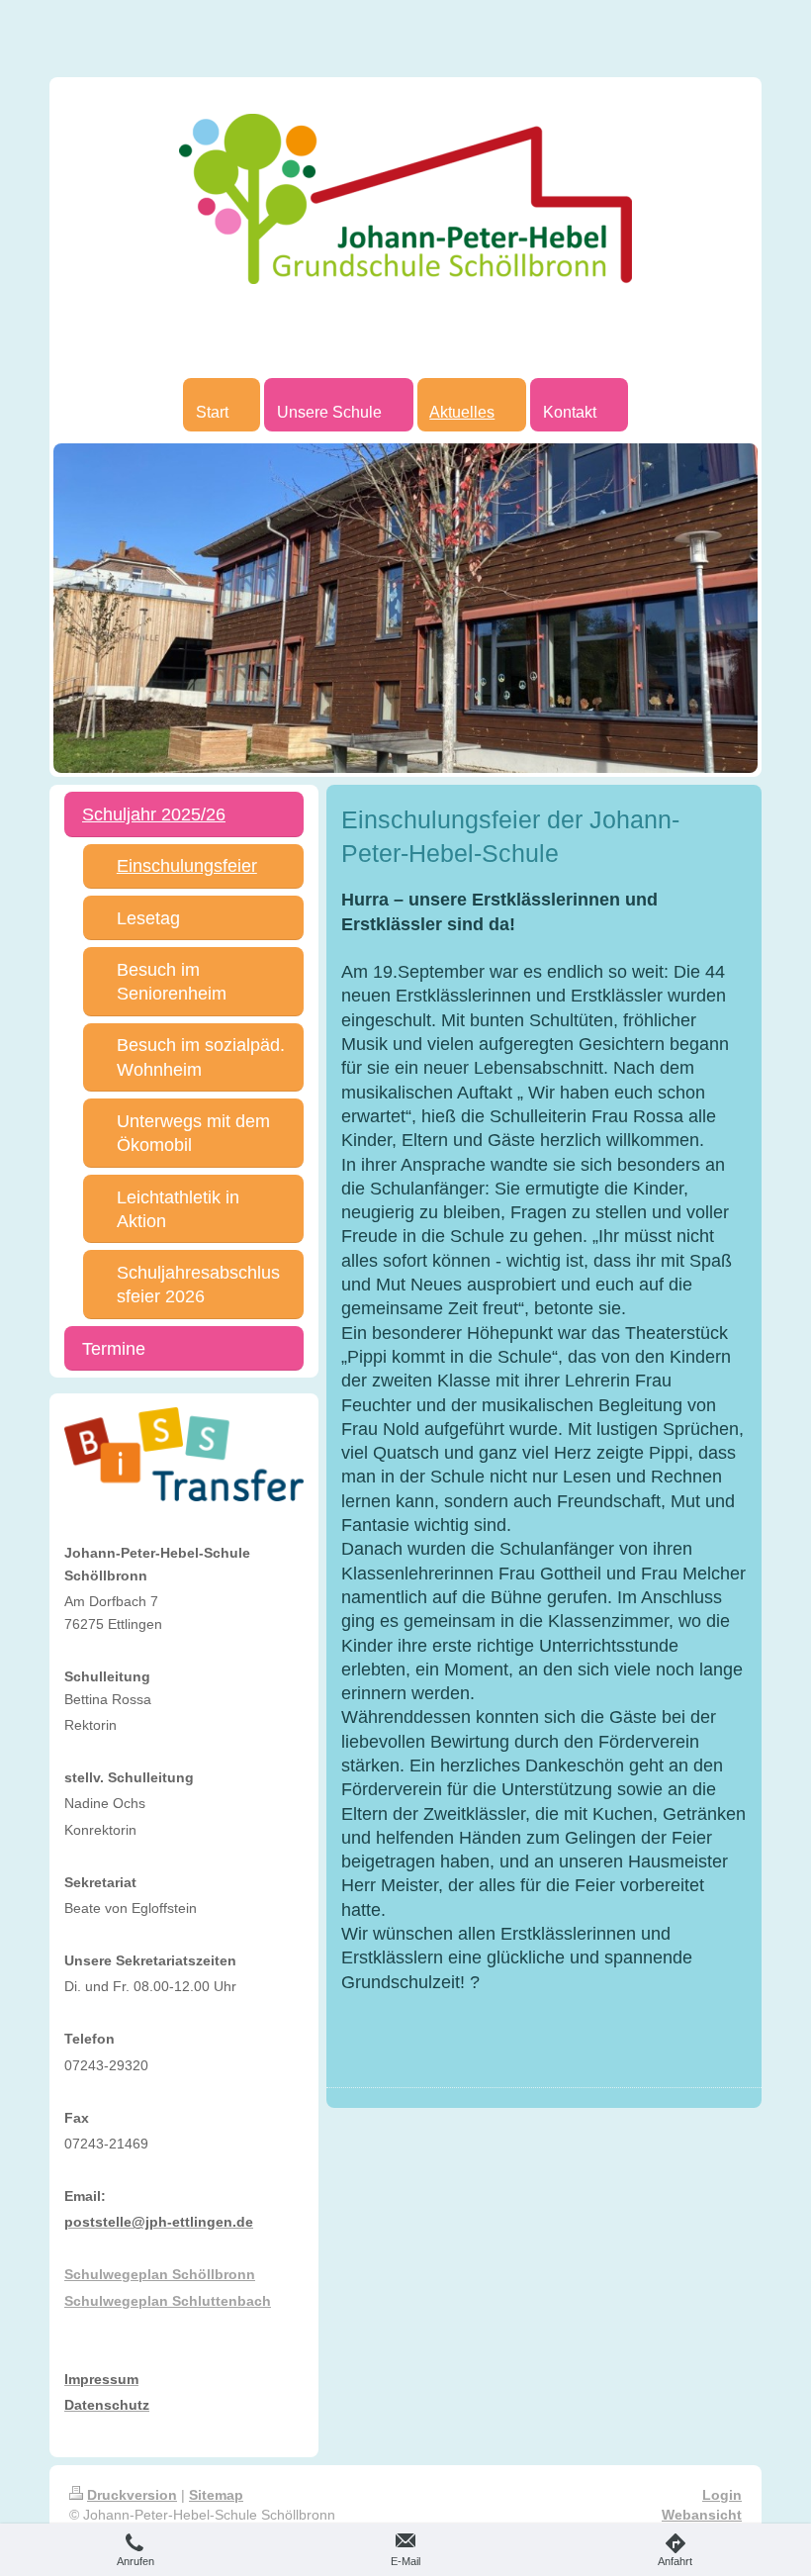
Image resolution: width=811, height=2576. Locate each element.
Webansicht (702, 2515)
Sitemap (216, 2495)
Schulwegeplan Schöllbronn (160, 2274)
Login (722, 2495)
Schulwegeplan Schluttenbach (168, 2301)
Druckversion (132, 2495)
